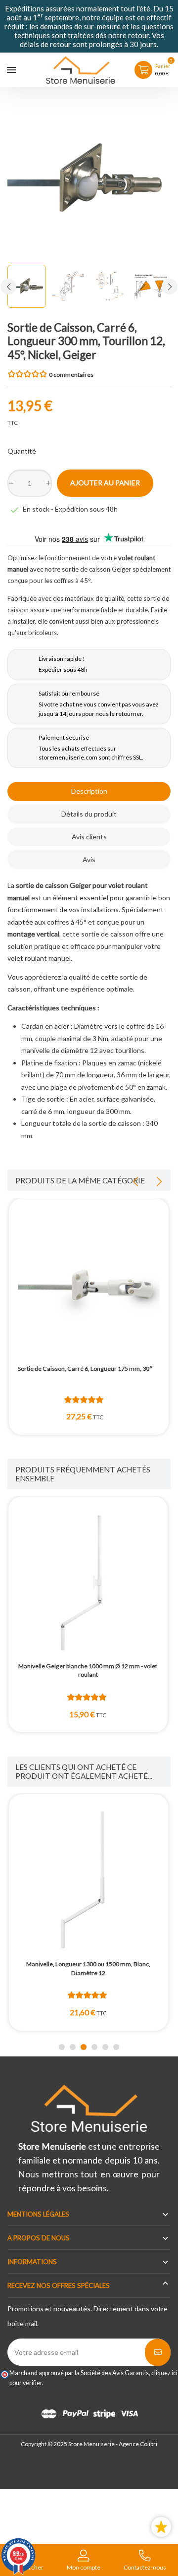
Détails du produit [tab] (89, 814)
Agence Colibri (138, 2444)
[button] (62, 2047)
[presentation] (8, 287)
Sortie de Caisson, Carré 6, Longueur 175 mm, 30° (85, 1369)
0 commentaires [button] (71, 375)
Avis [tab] (89, 859)
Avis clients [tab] (89, 837)
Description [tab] (89, 791)
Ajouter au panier (105, 483)
